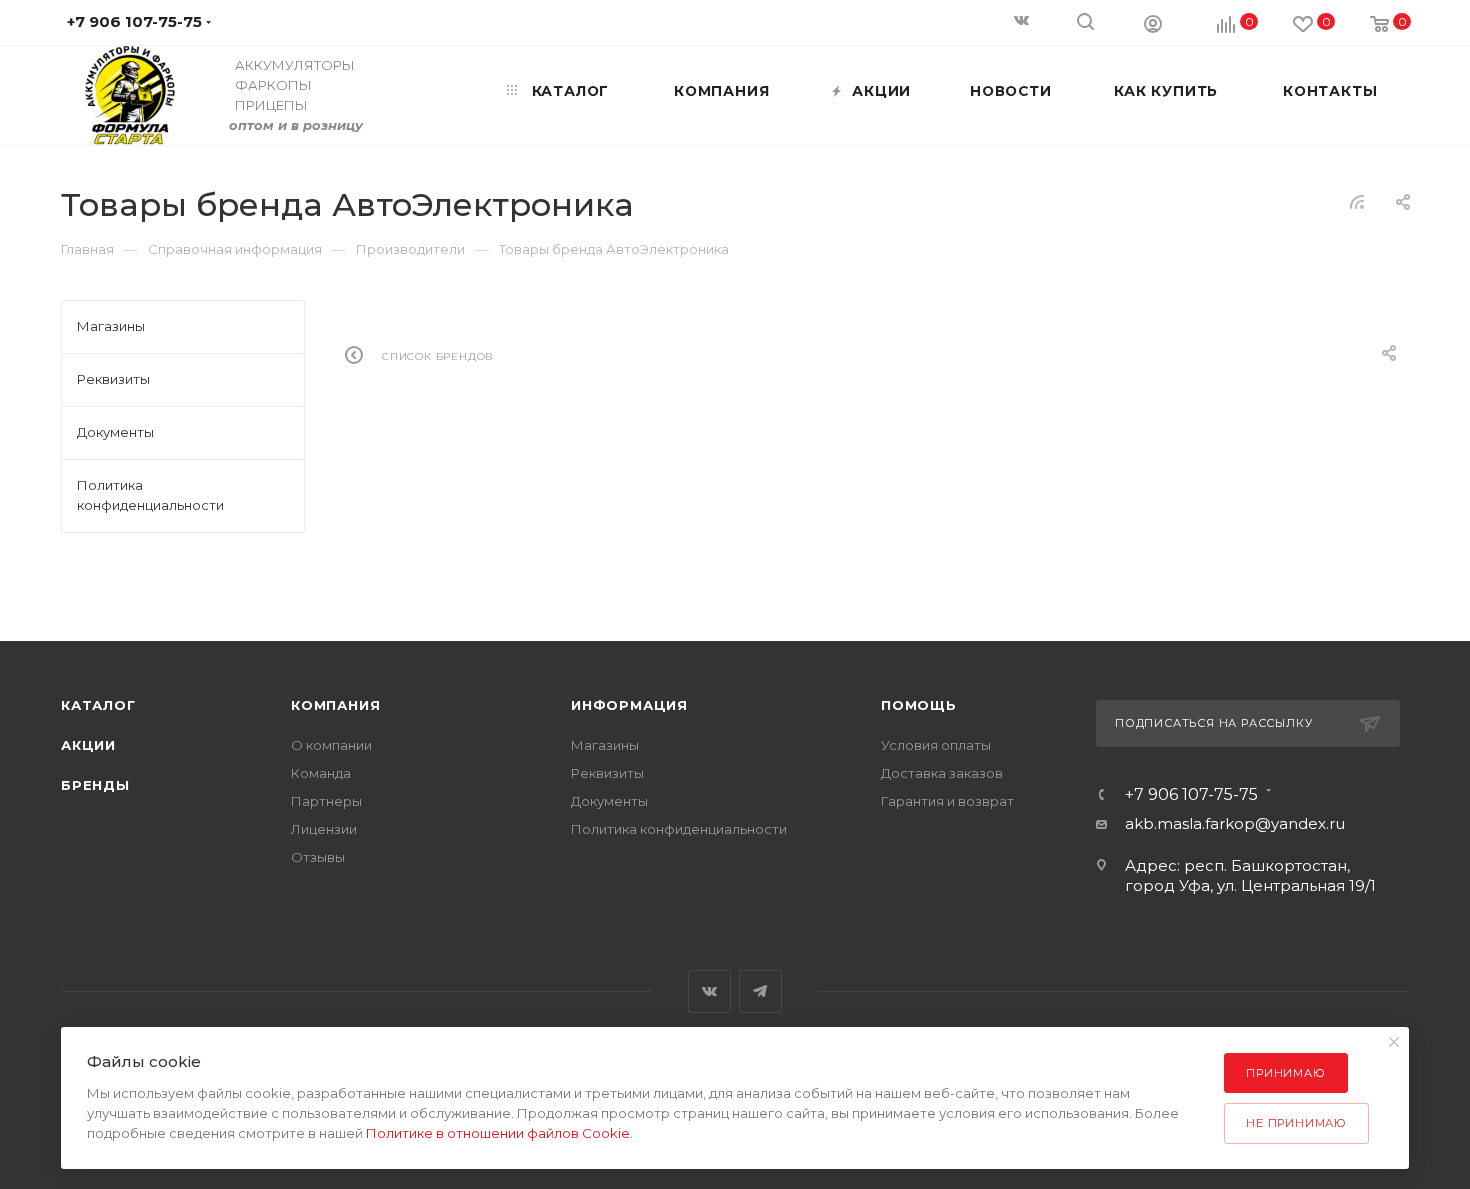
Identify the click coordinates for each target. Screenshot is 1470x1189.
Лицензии (324, 829)
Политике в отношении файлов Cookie (498, 1133)
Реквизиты (607, 773)
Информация (629, 705)
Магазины (605, 745)
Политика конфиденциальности (679, 829)
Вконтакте (709, 991)
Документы (609, 801)
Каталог (98, 705)
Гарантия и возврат (947, 801)
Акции (88, 745)
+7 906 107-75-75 (1191, 795)
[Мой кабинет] (1153, 23)
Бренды (95, 785)
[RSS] (1357, 201)
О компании (331, 745)
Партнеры (326, 801)
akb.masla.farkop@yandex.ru (1235, 823)
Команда (321, 773)
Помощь (919, 705)
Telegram (760, 991)
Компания (335, 705)
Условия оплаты (936, 745)
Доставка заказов (942, 773)
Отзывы (318, 857)
